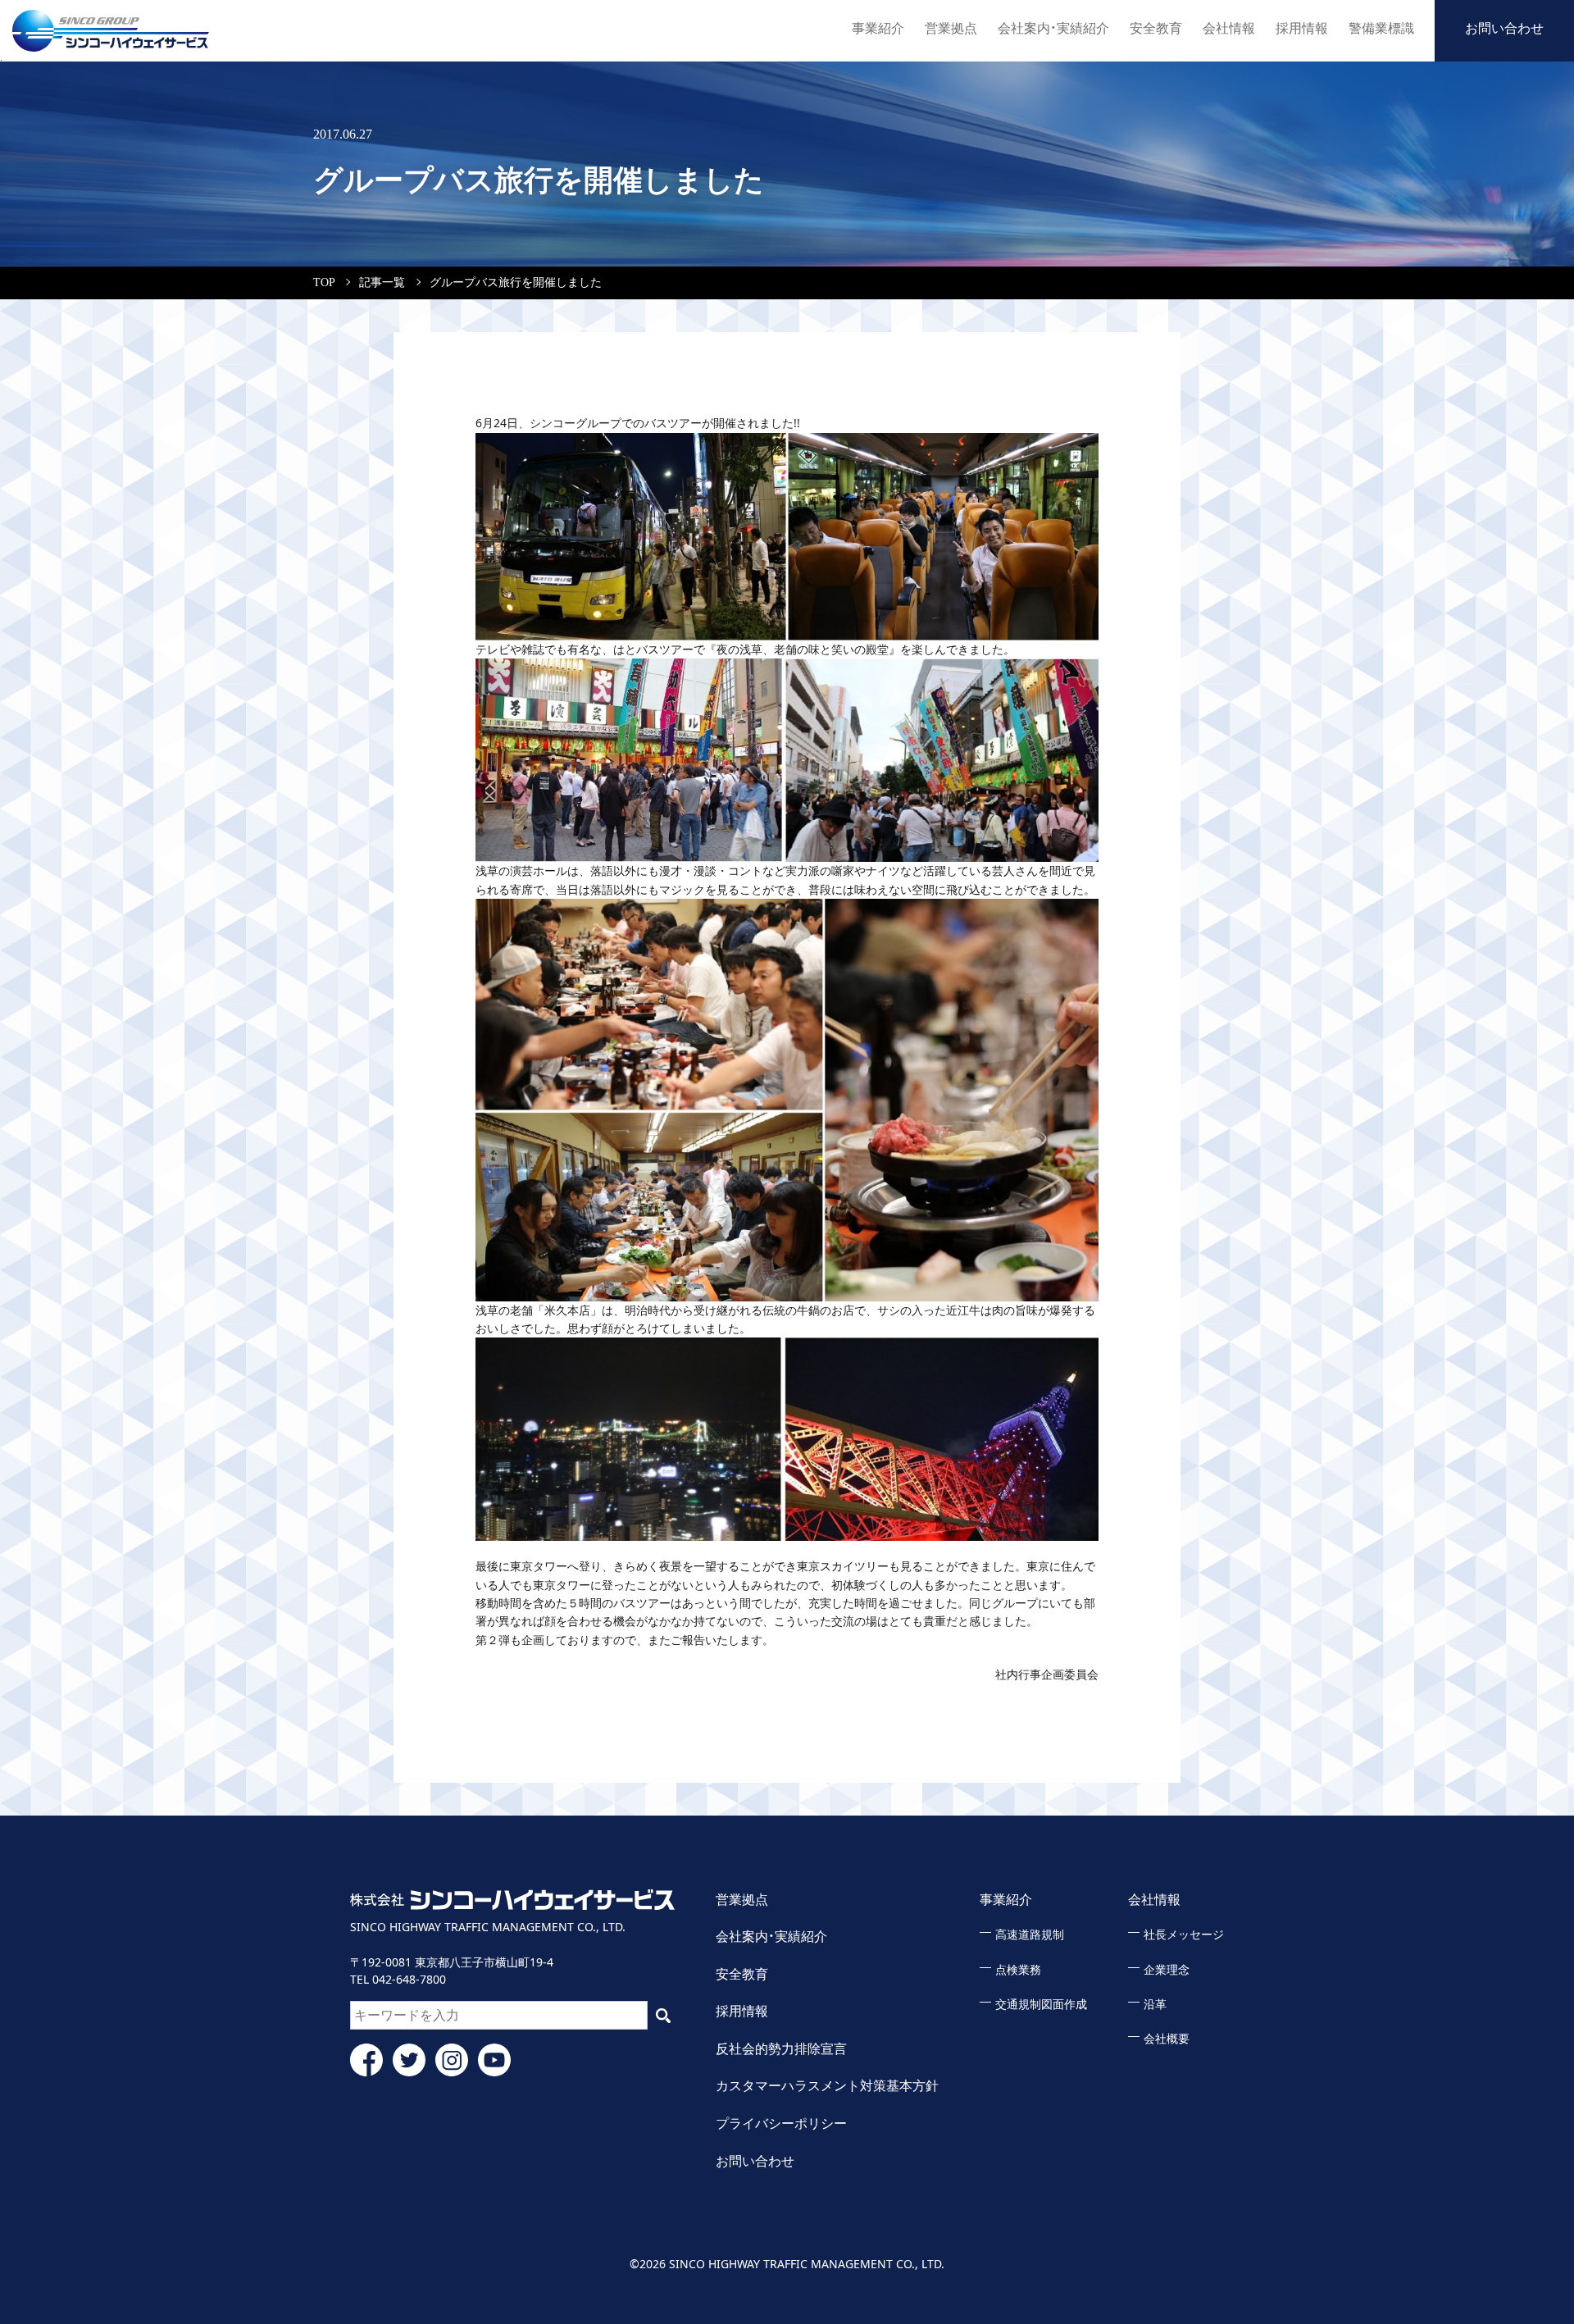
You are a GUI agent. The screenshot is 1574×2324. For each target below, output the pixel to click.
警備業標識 (1381, 28)
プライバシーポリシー (781, 2123)
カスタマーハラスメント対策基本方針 (827, 2086)
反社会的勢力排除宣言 (781, 2049)
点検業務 (1018, 1970)
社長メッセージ (1184, 1935)
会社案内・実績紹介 (1053, 28)
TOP (324, 283)
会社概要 (1167, 2039)
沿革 (1155, 2005)
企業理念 (1167, 1970)
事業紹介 (878, 28)
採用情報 (1302, 28)
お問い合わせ (1504, 28)
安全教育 (1156, 28)
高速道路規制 (1030, 1935)
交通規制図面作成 (1041, 2005)
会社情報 (1229, 28)
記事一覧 (382, 283)
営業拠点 (951, 28)
